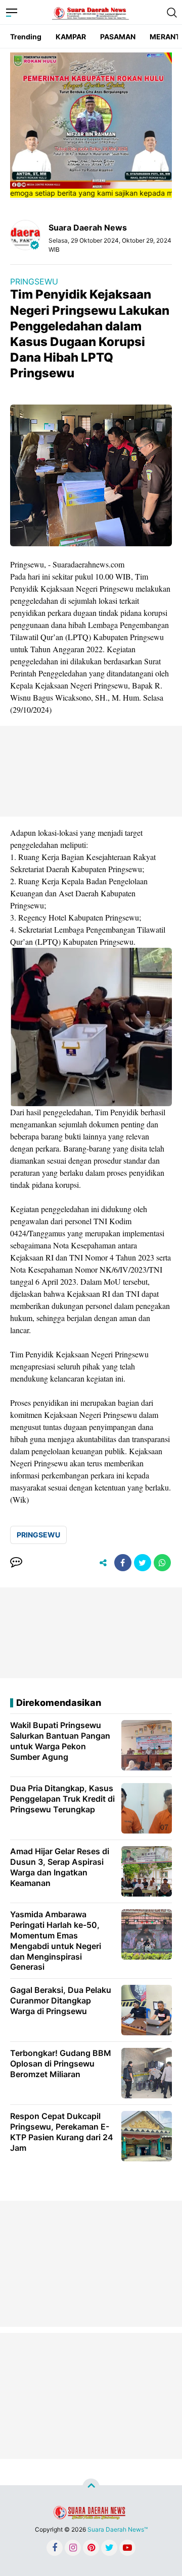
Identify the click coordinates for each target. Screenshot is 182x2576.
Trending (26, 37)
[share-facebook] (123, 1563)
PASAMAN (118, 37)
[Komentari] (16, 1563)
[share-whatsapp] (162, 1563)
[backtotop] (91, 2487)
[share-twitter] (143, 1563)
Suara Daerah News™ (118, 2529)
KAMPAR (71, 37)
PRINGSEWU (34, 281)
